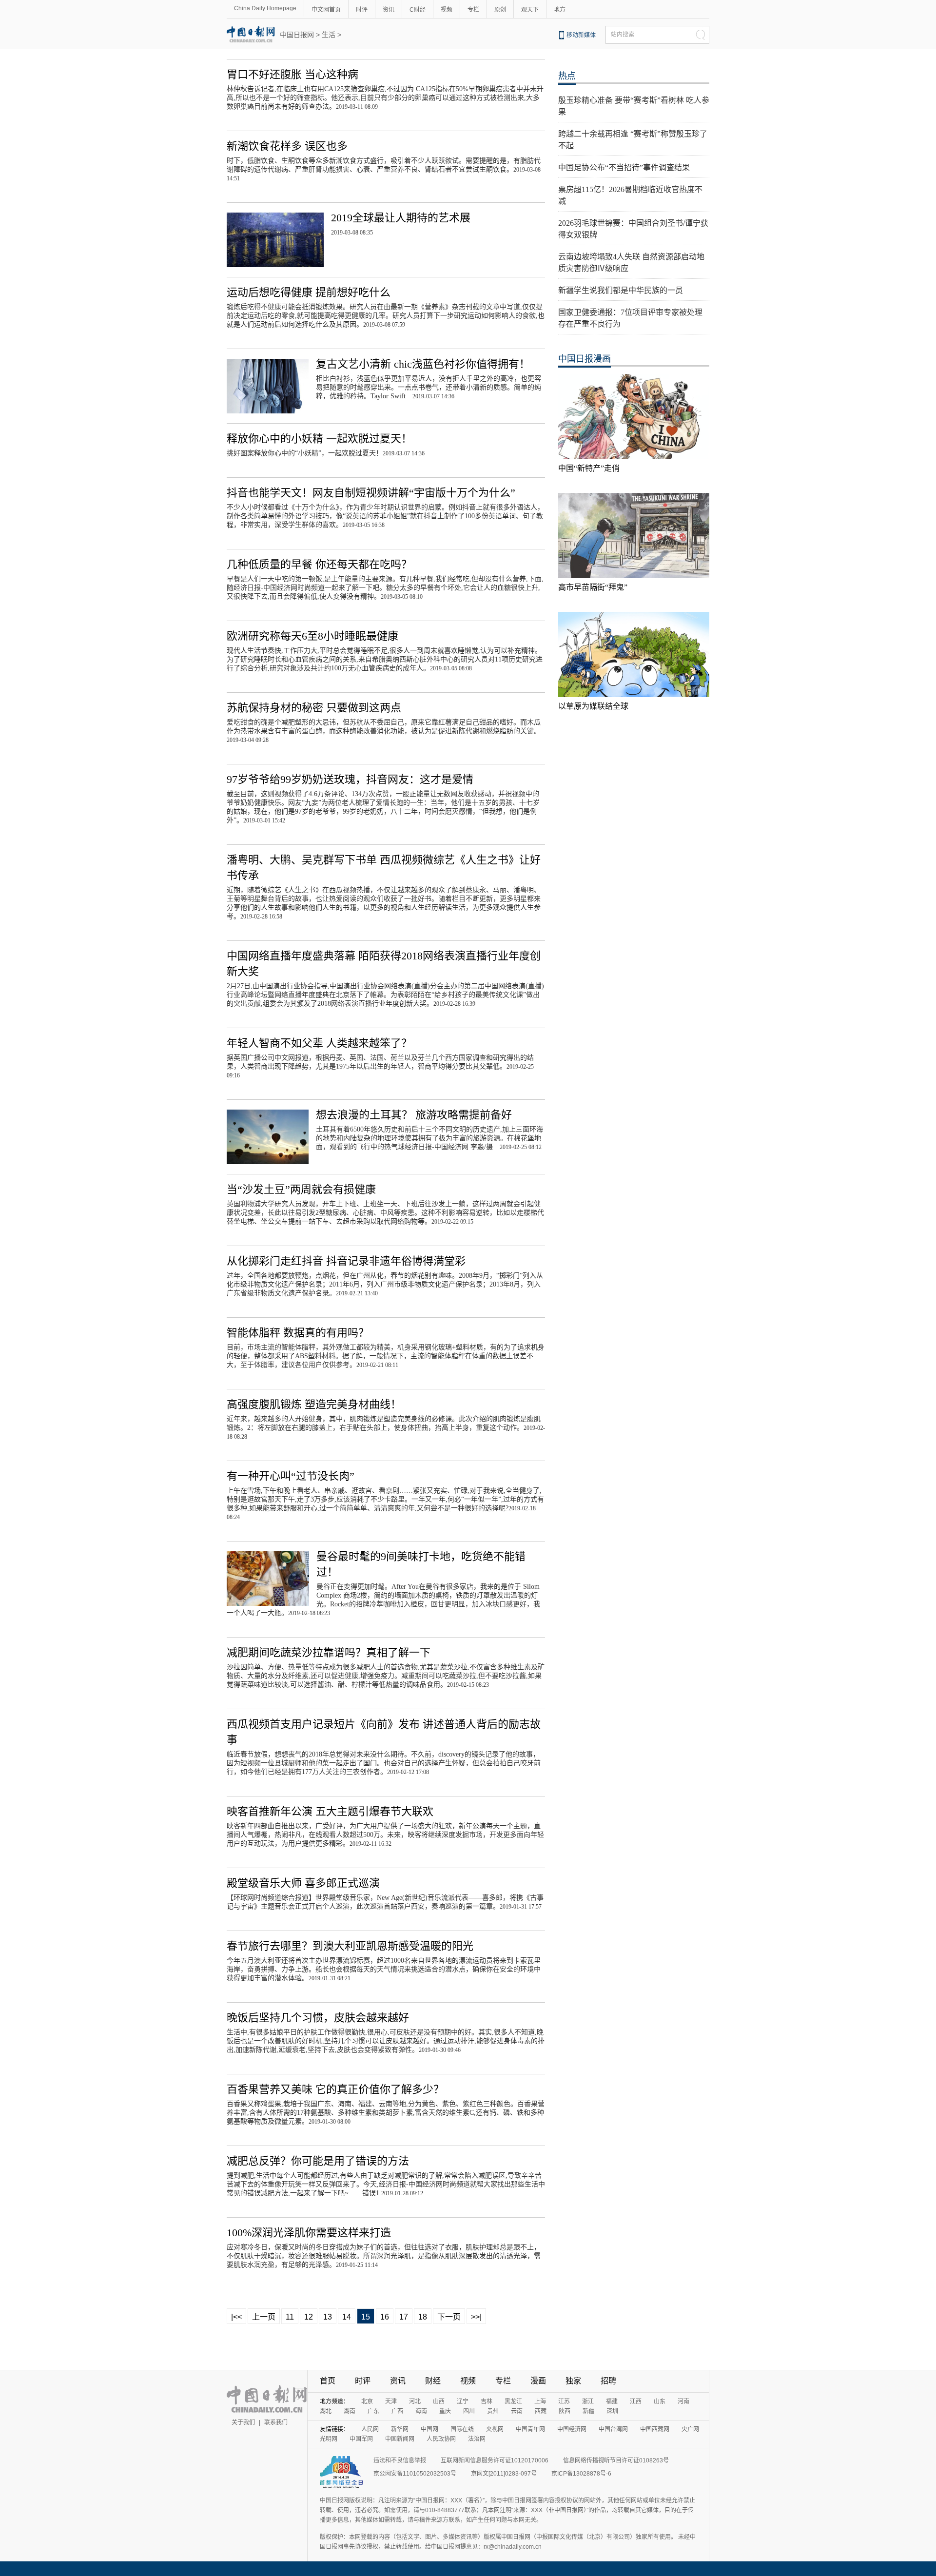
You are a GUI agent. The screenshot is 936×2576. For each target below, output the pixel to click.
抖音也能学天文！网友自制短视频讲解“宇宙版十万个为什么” (371, 493)
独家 (573, 2381)
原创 (500, 10)
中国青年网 (530, 2429)
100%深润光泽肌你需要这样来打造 (309, 2233)
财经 (433, 2381)
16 (385, 2317)
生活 (329, 35)
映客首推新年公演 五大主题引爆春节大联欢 (330, 1811)
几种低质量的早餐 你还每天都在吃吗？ (319, 564)
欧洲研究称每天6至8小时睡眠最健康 (312, 636)
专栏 (473, 10)
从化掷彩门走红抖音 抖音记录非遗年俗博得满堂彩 (346, 1261)
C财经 (418, 10)
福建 (612, 2401)
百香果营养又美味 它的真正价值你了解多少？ (335, 2089)
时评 (362, 10)
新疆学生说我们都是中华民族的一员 (621, 290)
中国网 (429, 2429)
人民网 (370, 2429)
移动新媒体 (581, 35)
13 (328, 2317)
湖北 (326, 2411)
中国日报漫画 (585, 359)
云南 (517, 2411)
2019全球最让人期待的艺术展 (401, 218)
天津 (391, 2401)
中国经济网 (572, 2429)
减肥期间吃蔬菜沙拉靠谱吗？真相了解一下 (329, 1652)
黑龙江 (513, 2401)
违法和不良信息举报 (400, 2460)
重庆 (445, 2411)
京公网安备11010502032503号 (415, 2474)
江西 (636, 2401)
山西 (439, 2401)
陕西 (565, 2411)
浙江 (588, 2401)
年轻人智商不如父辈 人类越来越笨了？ (319, 1043)
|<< (236, 2317)
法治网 (477, 2439)
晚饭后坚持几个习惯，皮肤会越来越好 (318, 2018)
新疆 (588, 2411)
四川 (469, 2411)
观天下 (530, 10)
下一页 (449, 2317)
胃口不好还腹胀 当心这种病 (292, 74)
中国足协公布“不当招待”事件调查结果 (624, 167)
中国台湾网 (613, 2429)
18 (423, 2317)
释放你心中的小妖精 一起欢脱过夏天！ (319, 439)
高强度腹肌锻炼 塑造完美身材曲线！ (314, 1404)
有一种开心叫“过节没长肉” (291, 1476)
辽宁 (463, 2401)
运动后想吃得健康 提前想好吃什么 (309, 292)
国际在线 (462, 2429)
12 (309, 2317)
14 (347, 2317)
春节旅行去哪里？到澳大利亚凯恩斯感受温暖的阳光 (350, 1946)
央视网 (495, 2429)
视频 (447, 10)
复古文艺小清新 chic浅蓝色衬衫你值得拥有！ (423, 364)
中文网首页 (326, 10)
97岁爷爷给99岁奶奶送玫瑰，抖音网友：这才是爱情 (350, 779)
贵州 (493, 2411)
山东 (660, 2401)
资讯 (389, 10)
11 (290, 2317)
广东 (373, 2411)
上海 (540, 2401)
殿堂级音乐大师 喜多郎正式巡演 (303, 1883)
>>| (476, 2317)
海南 (421, 2411)
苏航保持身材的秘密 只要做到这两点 (314, 708)
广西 (397, 2411)
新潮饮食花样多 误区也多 (287, 146)
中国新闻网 (400, 2439)
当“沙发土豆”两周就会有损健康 (301, 1189)
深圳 (612, 2411)
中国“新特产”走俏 (589, 468)
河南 (683, 2401)
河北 (415, 2401)
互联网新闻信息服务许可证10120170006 (495, 2460)
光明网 (329, 2439)
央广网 (690, 2429)
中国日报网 (297, 35)
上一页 (264, 2317)
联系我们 (276, 2422)
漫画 (538, 2381)
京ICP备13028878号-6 (581, 2474)
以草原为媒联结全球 (593, 706)
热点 (567, 76)
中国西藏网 (655, 2429)
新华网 (400, 2429)
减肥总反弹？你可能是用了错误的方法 (318, 2161)
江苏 (564, 2401)
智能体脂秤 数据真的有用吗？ (298, 1333)
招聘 (608, 2381)
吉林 (487, 2401)
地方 (560, 10)
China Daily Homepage (265, 8)
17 (404, 2317)
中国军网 (361, 2439)
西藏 (541, 2411)
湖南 (350, 2411)
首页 (328, 2381)
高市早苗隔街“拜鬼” (593, 587)
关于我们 (243, 2422)
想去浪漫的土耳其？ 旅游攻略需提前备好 (414, 1115)
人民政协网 (441, 2439)
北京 (367, 2401)
